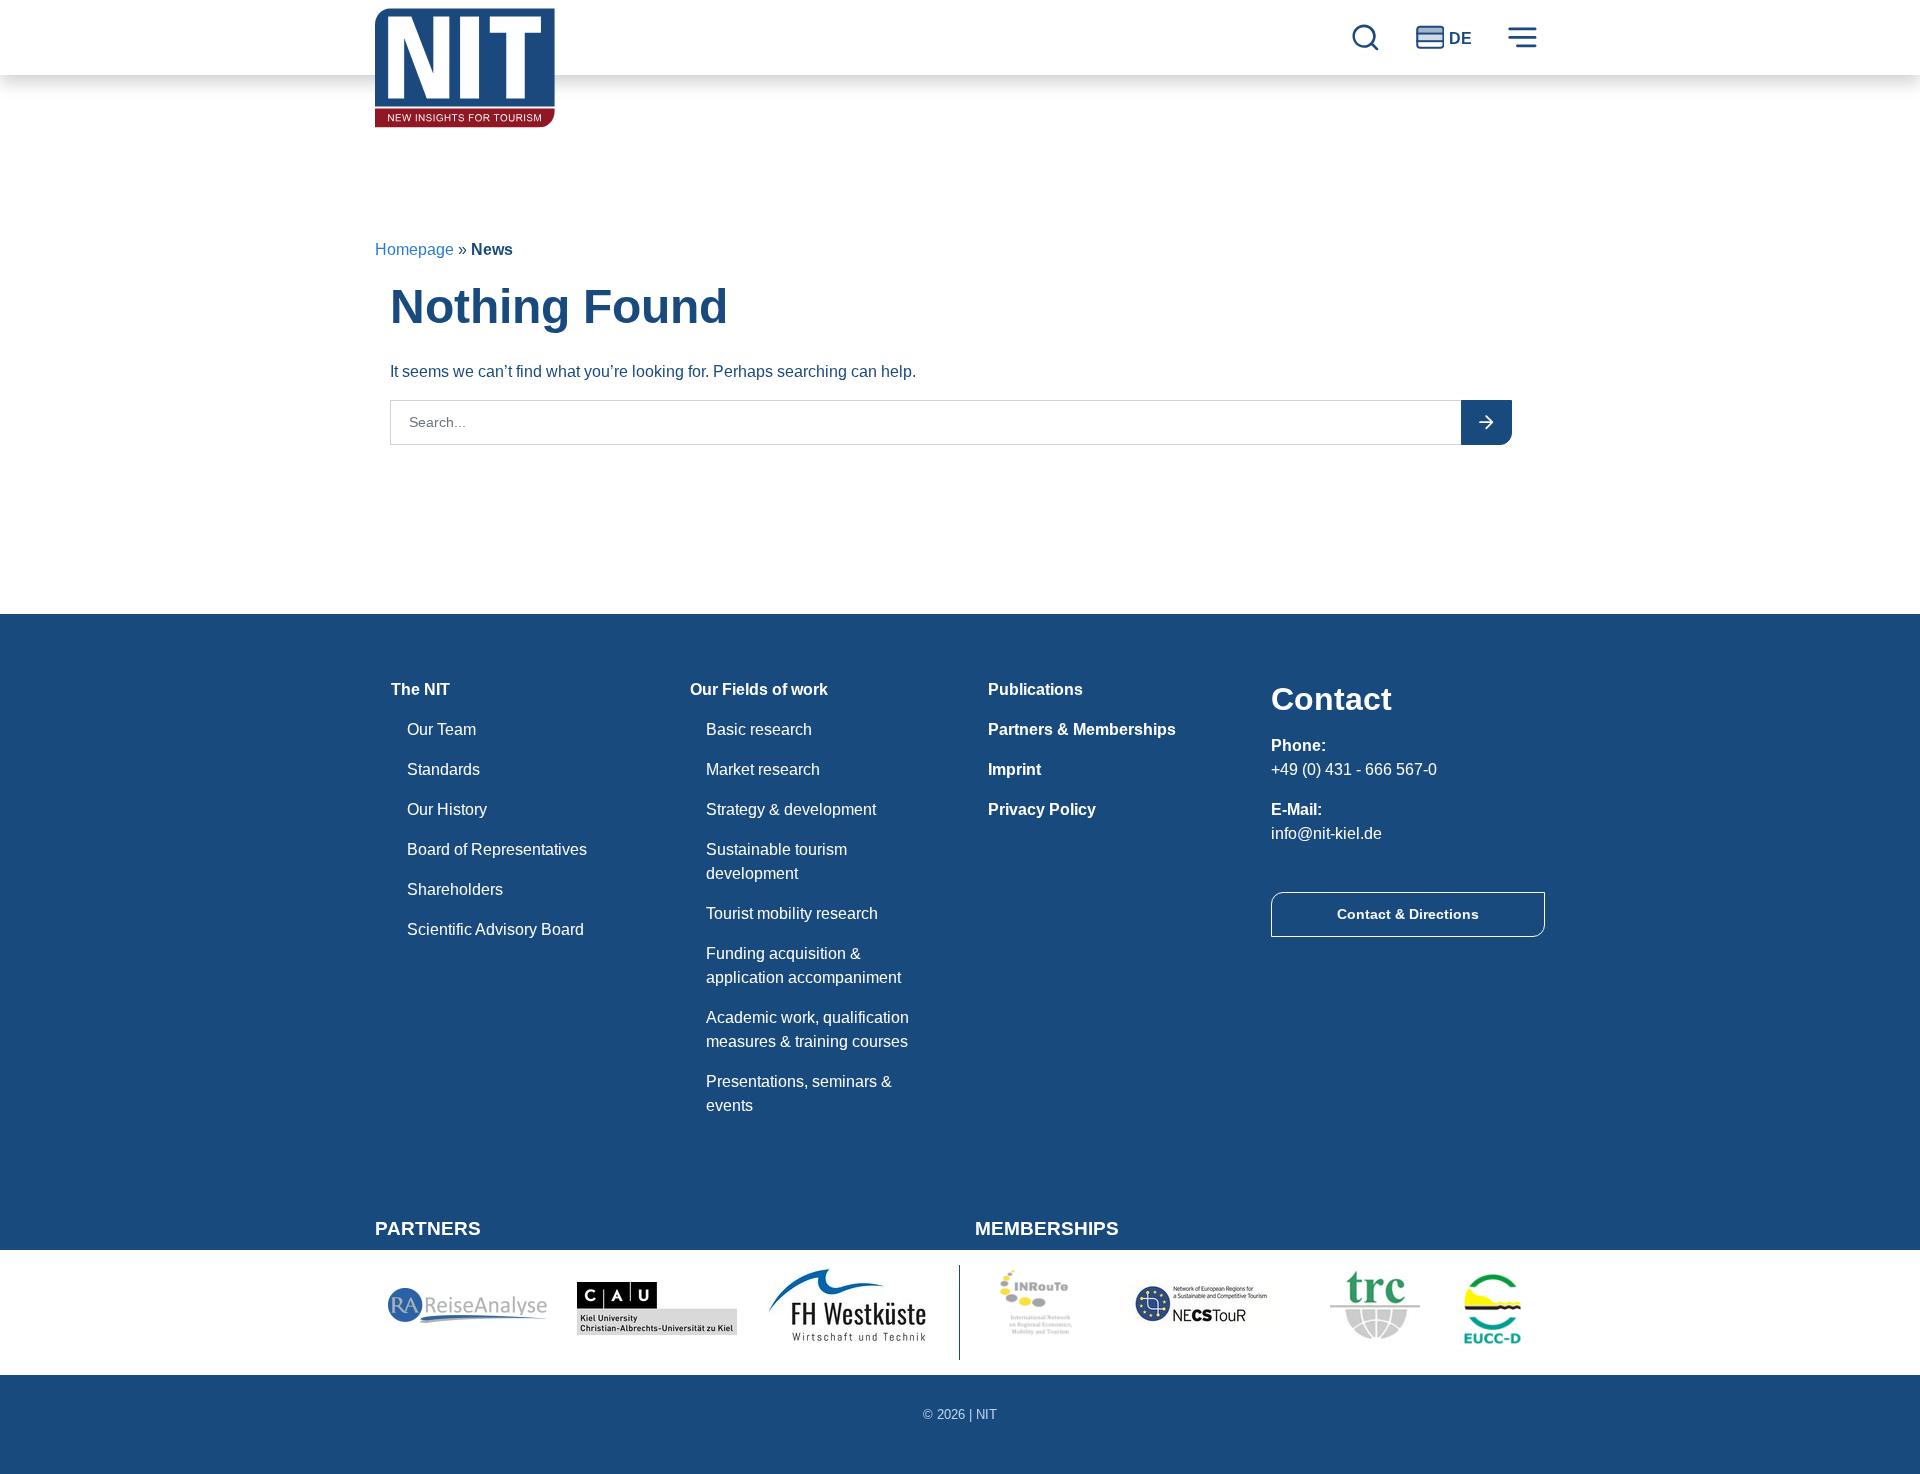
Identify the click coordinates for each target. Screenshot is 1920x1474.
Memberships (1047, 1228)
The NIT (420, 689)
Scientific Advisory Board (495, 929)
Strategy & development (791, 809)
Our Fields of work (759, 689)
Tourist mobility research (792, 913)
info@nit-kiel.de (1326, 833)
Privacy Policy (1042, 809)
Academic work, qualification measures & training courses (807, 1029)
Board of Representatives (497, 849)
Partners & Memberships (1082, 729)
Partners (428, 1228)
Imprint (1014, 769)
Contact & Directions (1408, 914)
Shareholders (455, 889)
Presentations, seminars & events (799, 1093)
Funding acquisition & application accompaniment (803, 965)
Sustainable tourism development (776, 861)
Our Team (441, 729)
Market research (763, 769)
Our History (447, 809)
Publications (1035, 689)
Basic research (759, 729)
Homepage (414, 249)
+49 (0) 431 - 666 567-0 (1354, 769)
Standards (443, 769)
